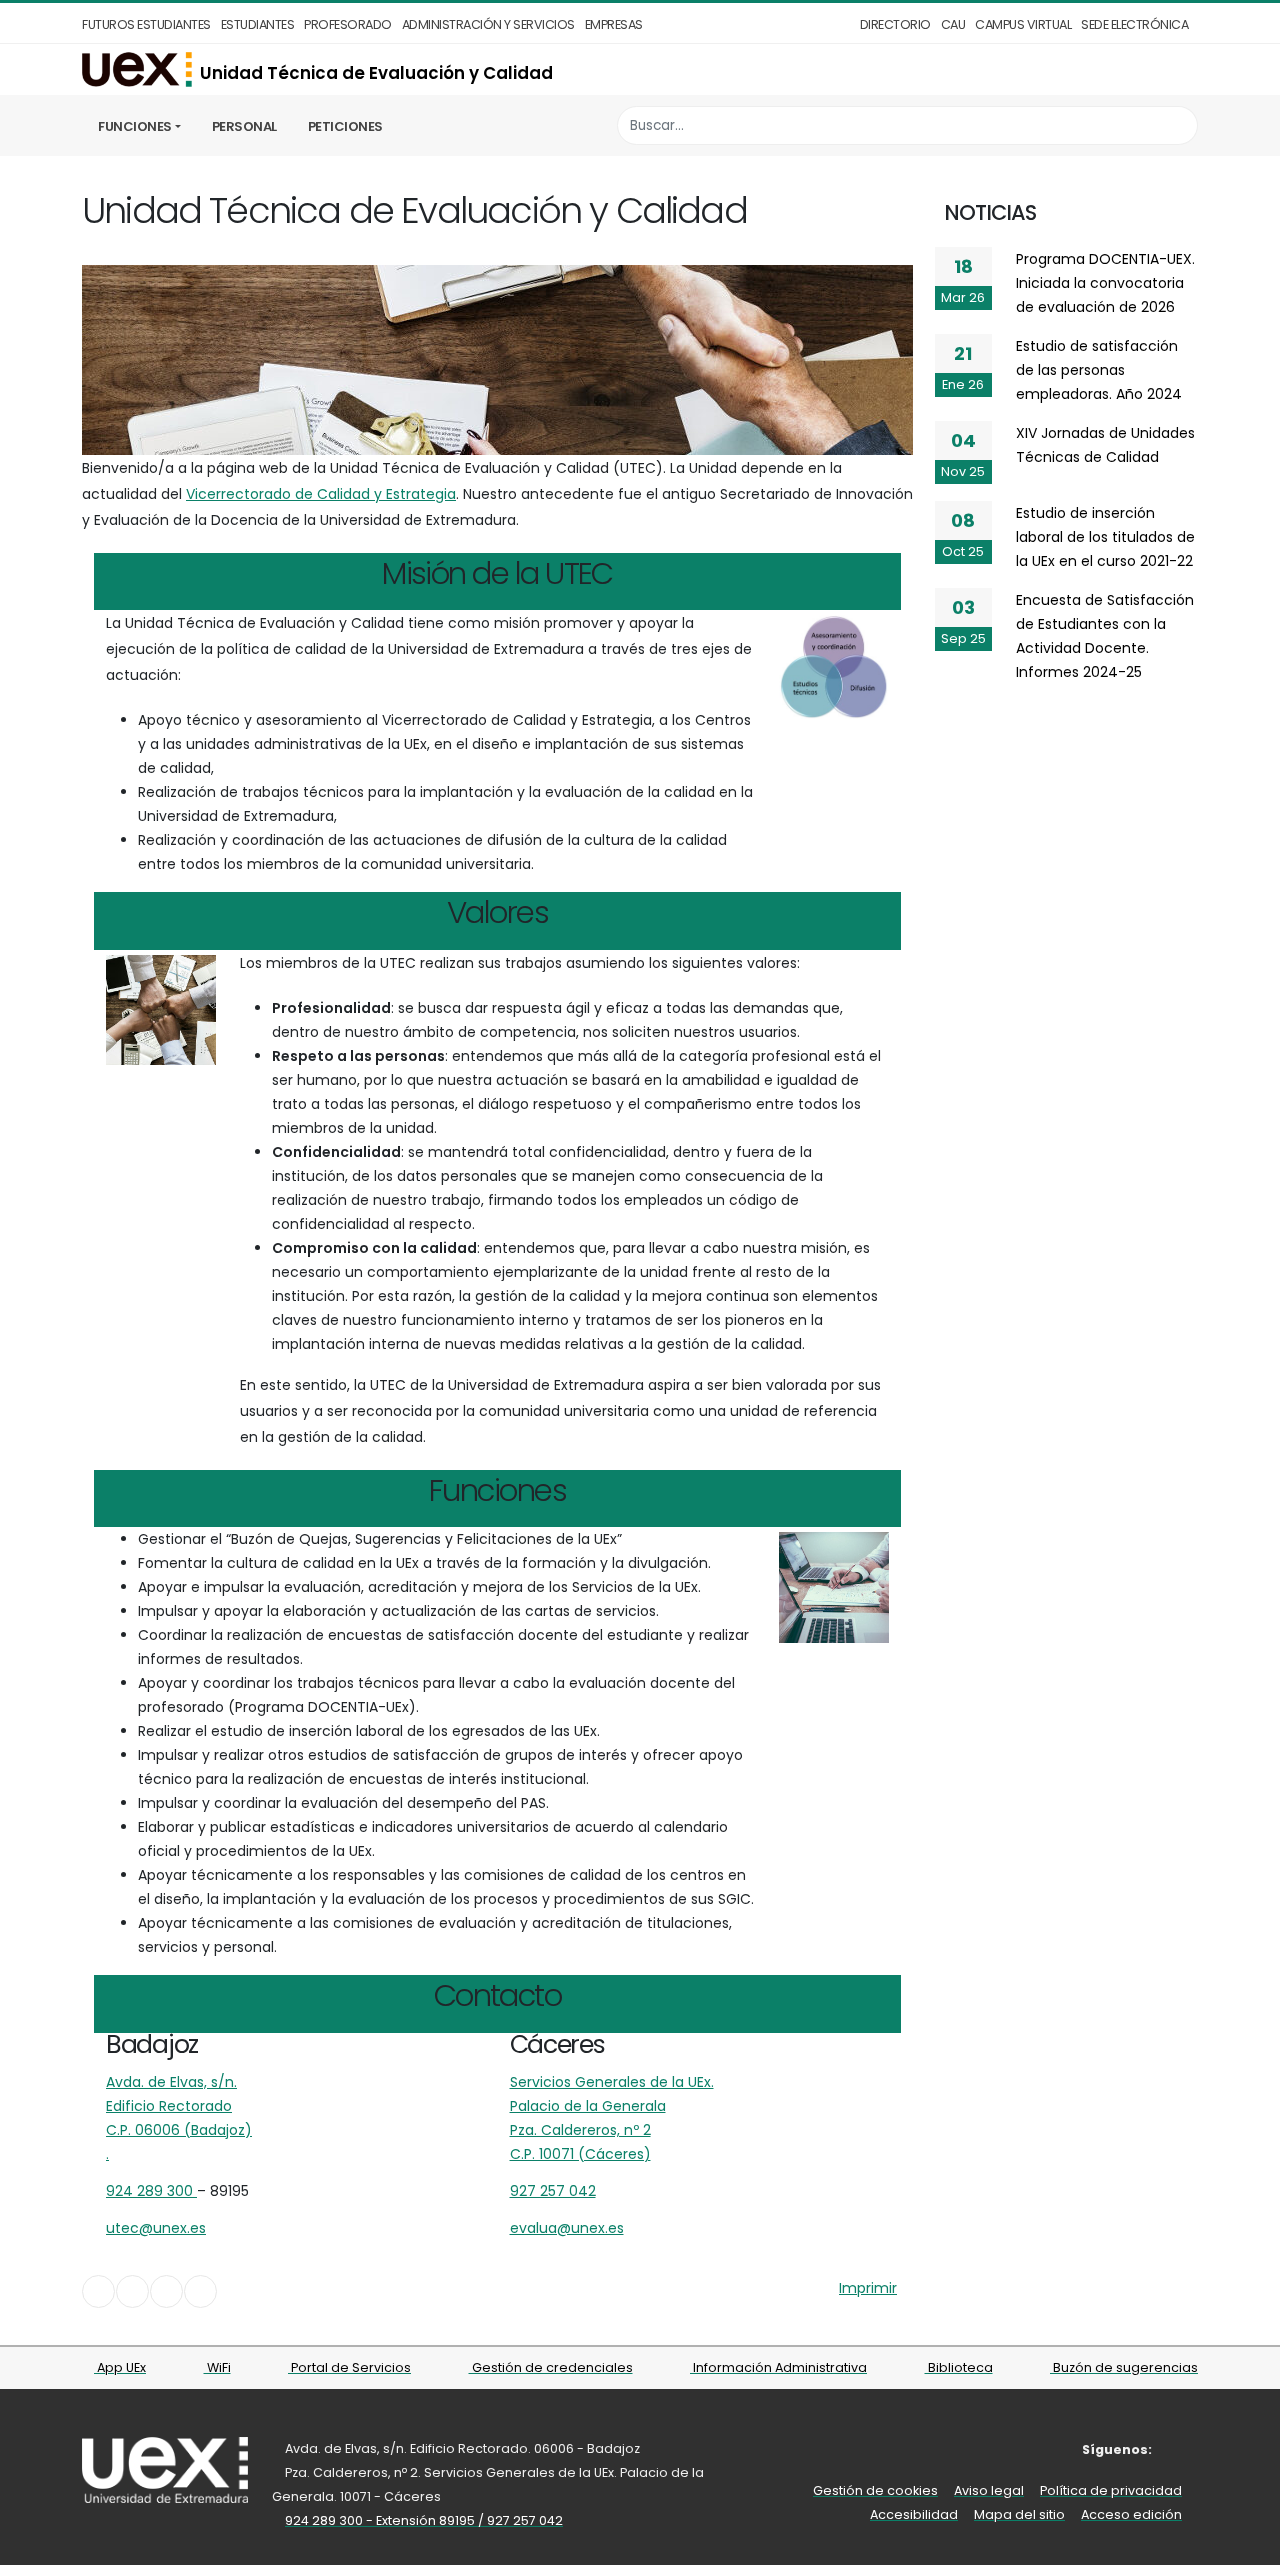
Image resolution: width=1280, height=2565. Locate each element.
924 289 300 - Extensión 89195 (381, 2520)
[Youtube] (1184, 2449)
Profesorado (348, 24)
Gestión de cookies (875, 2490)
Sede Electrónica (1134, 24)
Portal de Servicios (349, 2367)
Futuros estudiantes (146, 24)
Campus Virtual (1023, 24)
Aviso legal (989, 2490)
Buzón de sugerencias (1124, 2367)
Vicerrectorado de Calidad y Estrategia (321, 494)
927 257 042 (553, 2191)
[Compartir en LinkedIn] (166, 2291)
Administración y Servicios (488, 24)
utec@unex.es (156, 2228)
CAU (953, 24)
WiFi (217, 2367)
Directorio (895, 24)
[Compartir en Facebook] (98, 2291)
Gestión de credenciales (551, 2367)
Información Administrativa (778, 2367)
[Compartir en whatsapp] (200, 2291)
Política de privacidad (1111, 2490)
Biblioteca (959, 2367)
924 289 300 (151, 2191)
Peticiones (345, 126)
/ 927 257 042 (520, 2520)
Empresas (614, 24)
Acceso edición (1131, 2514)
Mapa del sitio (1019, 2514)
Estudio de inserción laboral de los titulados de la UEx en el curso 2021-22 (1105, 537)
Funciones (135, 126)
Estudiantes (258, 24)
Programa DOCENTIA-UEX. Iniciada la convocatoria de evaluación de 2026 (1105, 283)
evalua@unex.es (567, 2228)
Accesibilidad (914, 2514)
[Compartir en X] (132, 2291)
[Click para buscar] (1177, 125)
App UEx (120, 2367)
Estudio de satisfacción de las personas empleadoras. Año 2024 (1099, 370)
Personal (244, 126)
